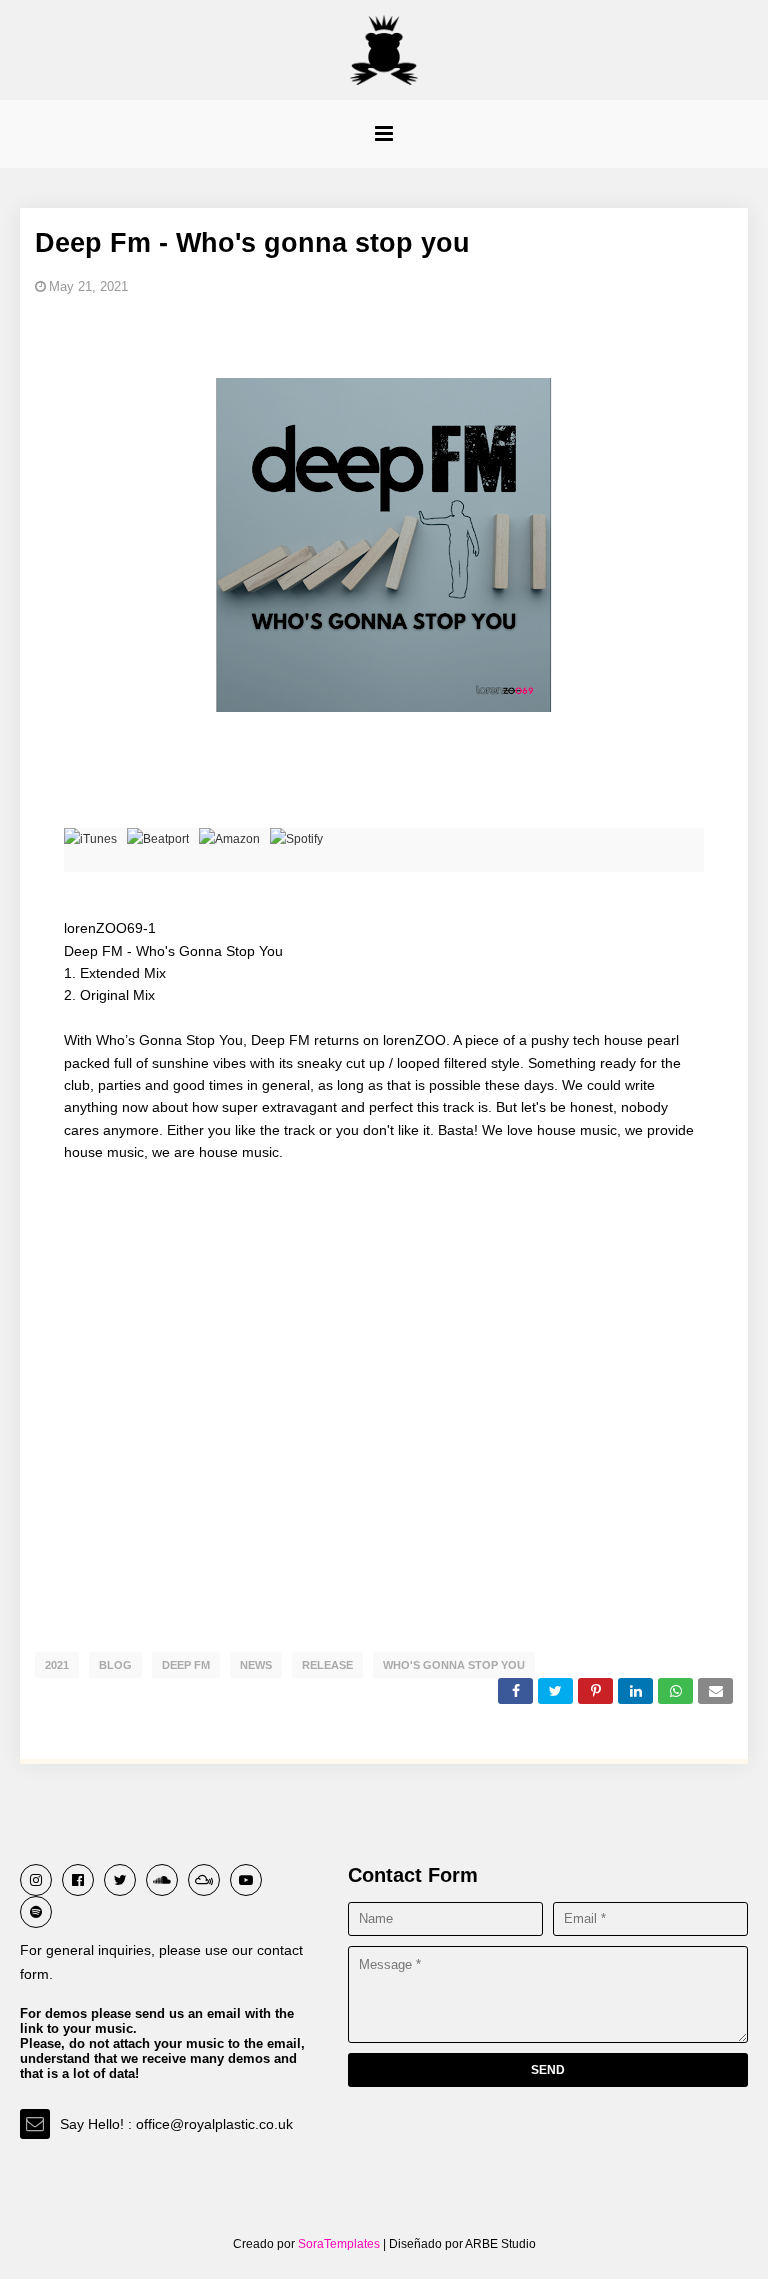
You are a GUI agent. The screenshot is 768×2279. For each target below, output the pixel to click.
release (327, 1665)
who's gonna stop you (454, 1665)
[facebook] (78, 1880)
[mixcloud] (204, 1880)
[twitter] (120, 1880)
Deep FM (186, 1665)
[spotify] (36, 1912)
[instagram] (36, 1880)
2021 (57, 1665)
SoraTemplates (339, 2244)
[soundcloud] (162, 1880)
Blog (115, 1665)
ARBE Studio (499, 2244)
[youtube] (246, 1880)
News (256, 1665)
